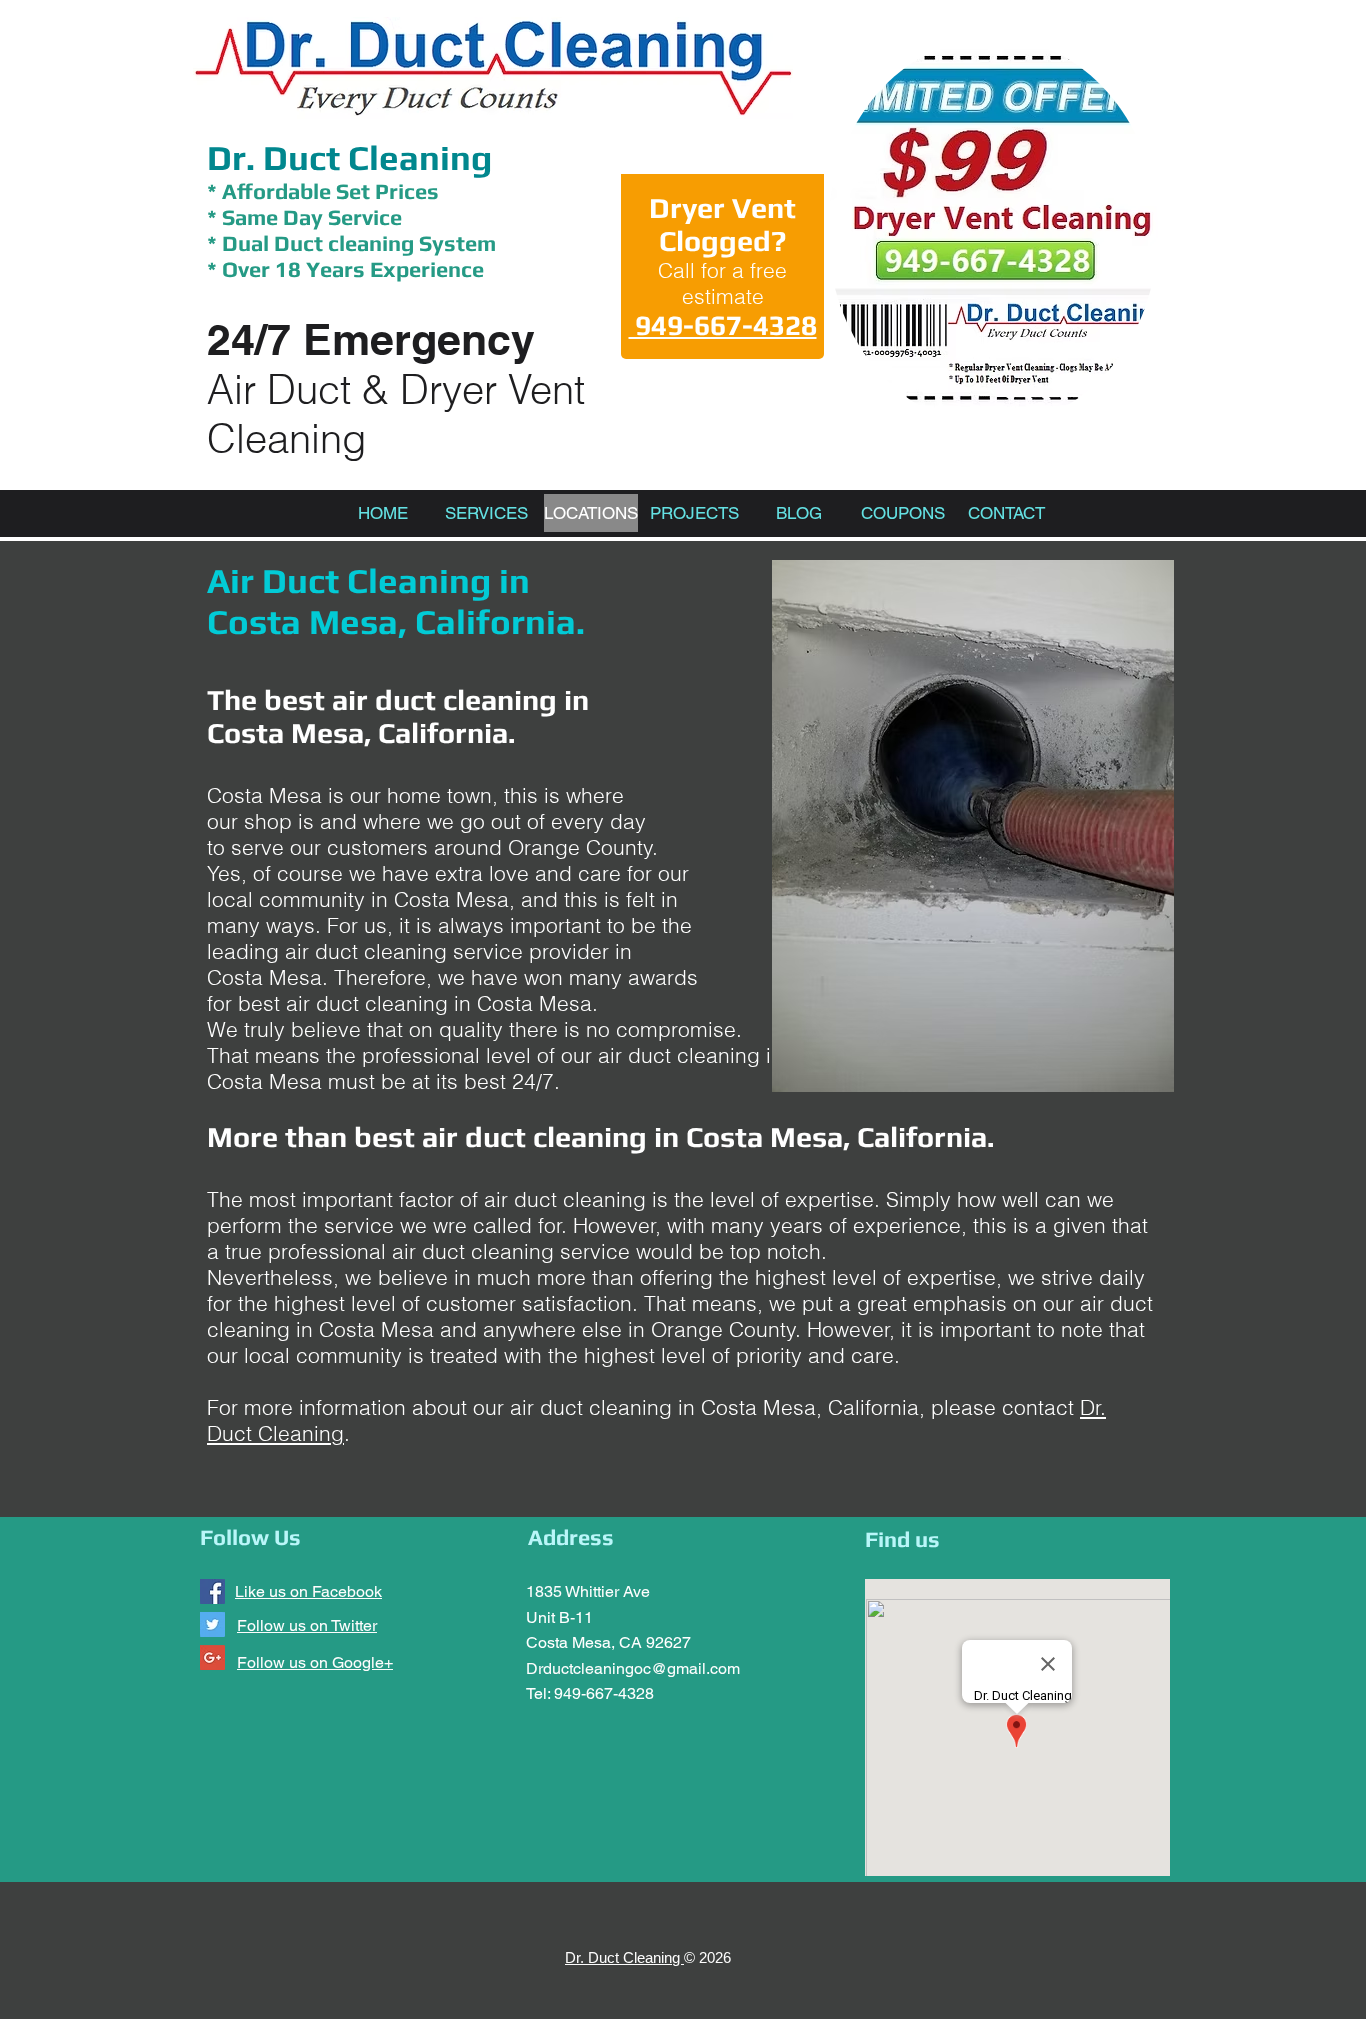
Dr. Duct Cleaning (349, 157)
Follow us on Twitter (307, 1625)
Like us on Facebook (308, 1591)
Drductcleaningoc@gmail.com (633, 1668)
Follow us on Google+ (315, 1662)
